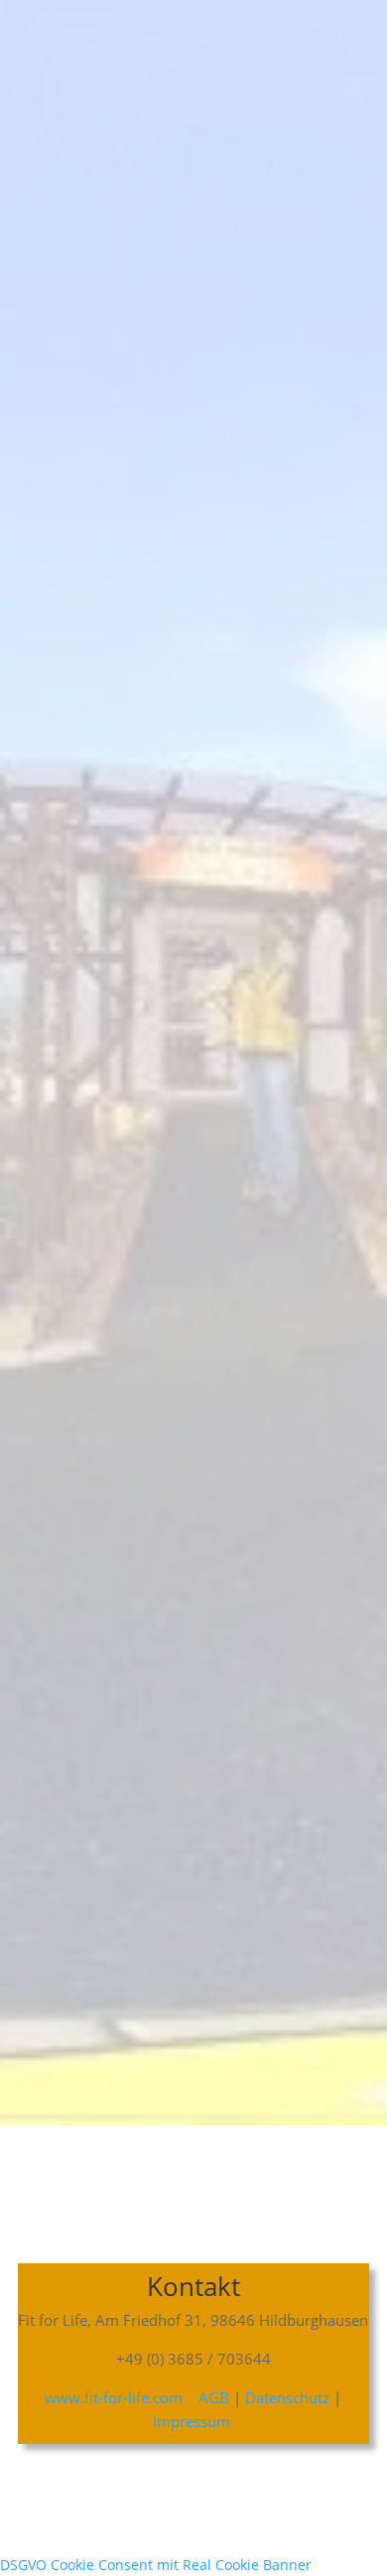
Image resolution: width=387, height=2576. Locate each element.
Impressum (193, 2421)
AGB (212, 2397)
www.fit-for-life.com (114, 2397)
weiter (184, 1943)
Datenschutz (287, 2397)
